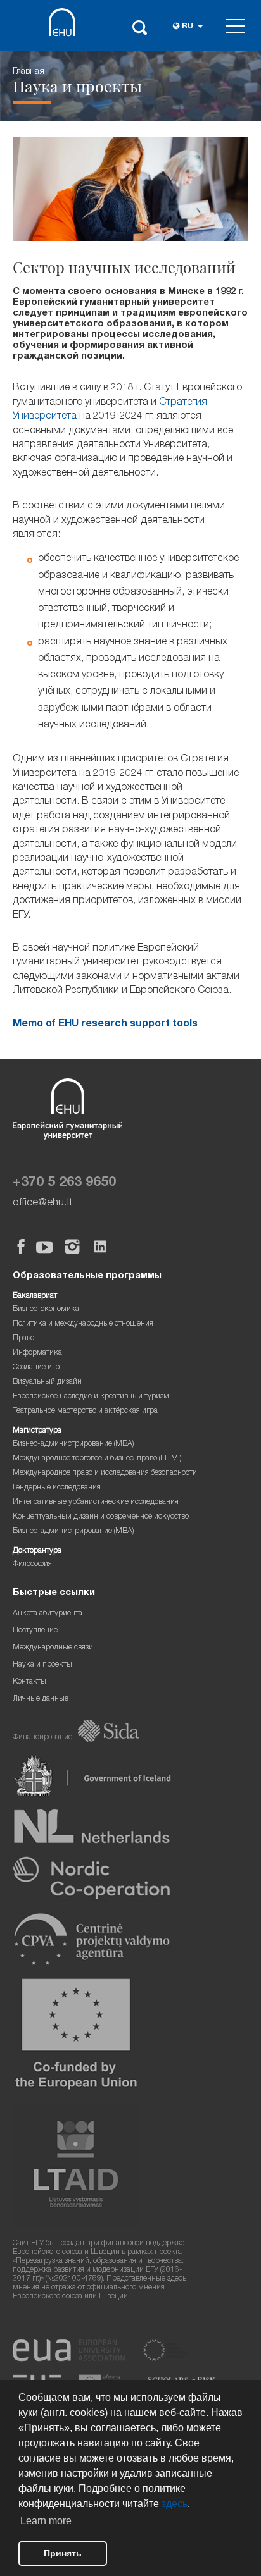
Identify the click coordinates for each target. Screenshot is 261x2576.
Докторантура (37, 1551)
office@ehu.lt (42, 1203)
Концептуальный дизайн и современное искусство (101, 1517)
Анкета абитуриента (48, 1614)
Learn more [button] (46, 2521)
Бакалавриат (35, 1296)
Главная (29, 72)
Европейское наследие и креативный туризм (91, 1397)
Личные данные (41, 1699)
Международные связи (53, 1648)
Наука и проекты (42, 1665)
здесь (175, 2504)
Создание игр (36, 1368)
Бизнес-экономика (46, 1310)
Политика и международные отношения (83, 1324)
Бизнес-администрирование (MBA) (73, 1444)
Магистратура (37, 1431)
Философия (32, 1564)
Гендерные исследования (57, 1488)
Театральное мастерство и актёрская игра (85, 1411)
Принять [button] (63, 2553)
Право (23, 1339)
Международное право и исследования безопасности (105, 1473)
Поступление (35, 1631)
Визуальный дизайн (47, 1382)
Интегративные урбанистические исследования (96, 1502)
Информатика (37, 1353)
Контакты (29, 1682)
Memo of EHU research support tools (105, 1025)
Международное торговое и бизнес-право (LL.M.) (97, 1459)
